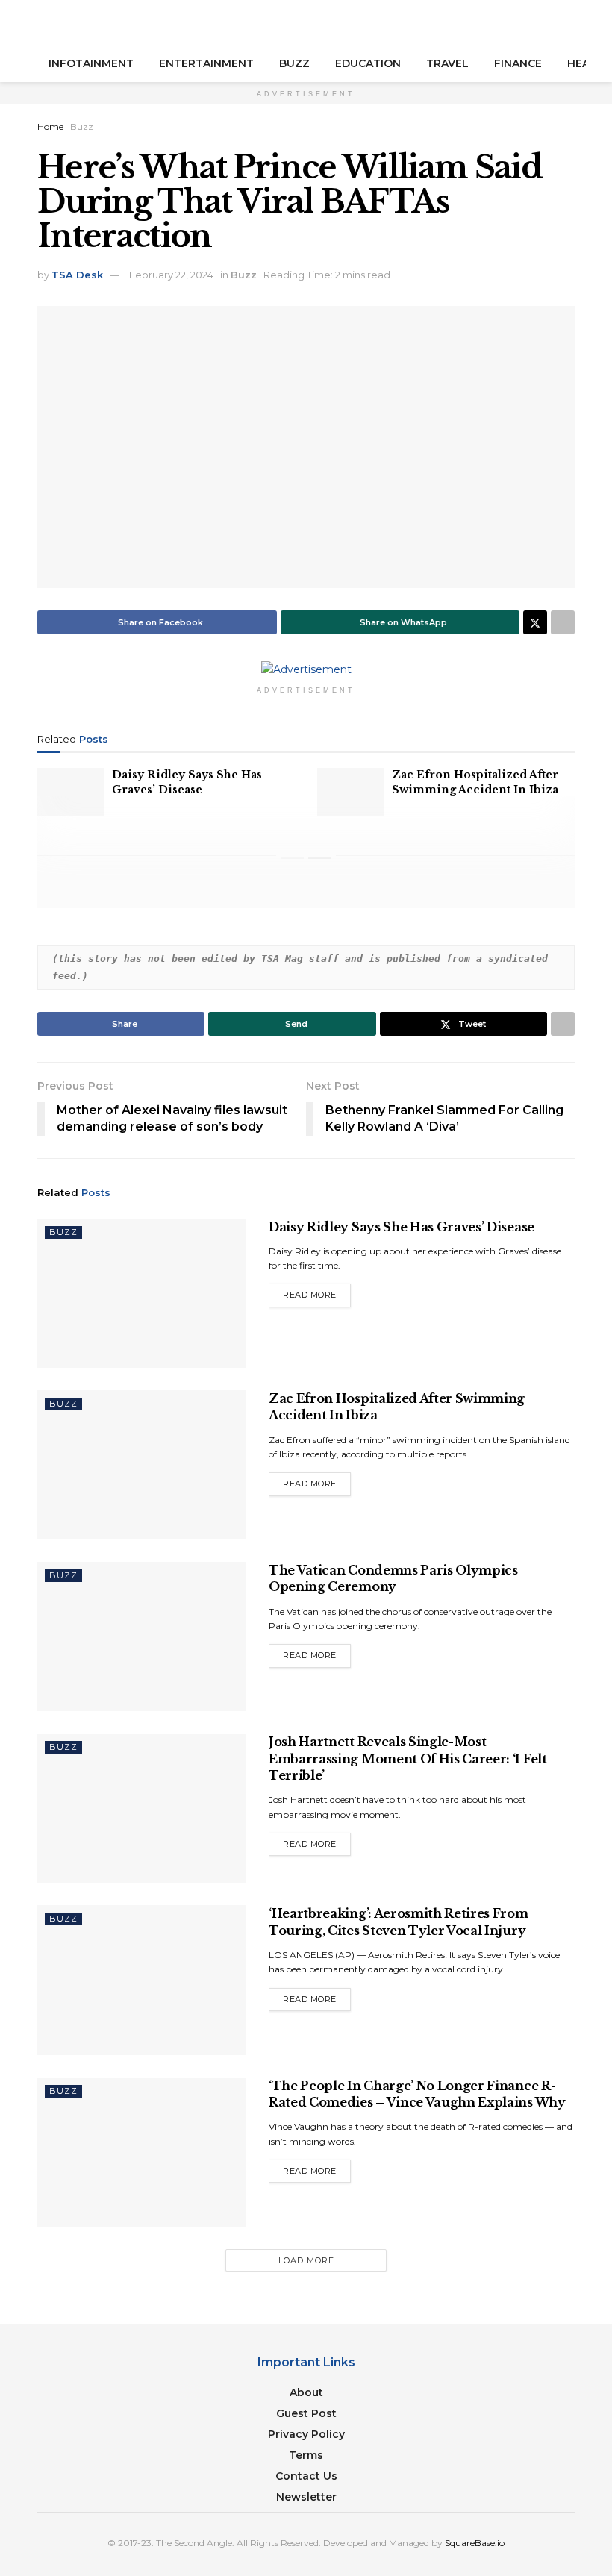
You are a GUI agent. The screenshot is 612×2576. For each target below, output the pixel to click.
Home (50, 126)
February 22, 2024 (171, 275)
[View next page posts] (319, 858)
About (306, 2392)
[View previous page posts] (293, 858)
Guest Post (306, 2413)
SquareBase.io (475, 2543)
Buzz (294, 63)
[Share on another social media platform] (563, 622)
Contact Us (306, 2476)
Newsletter (306, 2497)
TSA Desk (77, 275)
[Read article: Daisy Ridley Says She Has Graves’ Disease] (71, 792)
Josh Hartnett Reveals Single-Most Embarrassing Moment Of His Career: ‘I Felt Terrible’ (408, 1759)
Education (368, 63)
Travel (447, 63)
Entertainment (206, 63)
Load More (306, 2260)
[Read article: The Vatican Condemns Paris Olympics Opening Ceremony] (142, 1636)
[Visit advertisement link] (306, 669)
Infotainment (91, 63)
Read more (317, 1294)
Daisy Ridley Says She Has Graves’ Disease (187, 782)
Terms (306, 2455)
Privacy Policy (306, 2434)
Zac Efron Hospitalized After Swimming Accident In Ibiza (475, 782)
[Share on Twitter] (535, 622)
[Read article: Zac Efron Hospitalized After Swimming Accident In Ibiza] (351, 792)
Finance (518, 63)
